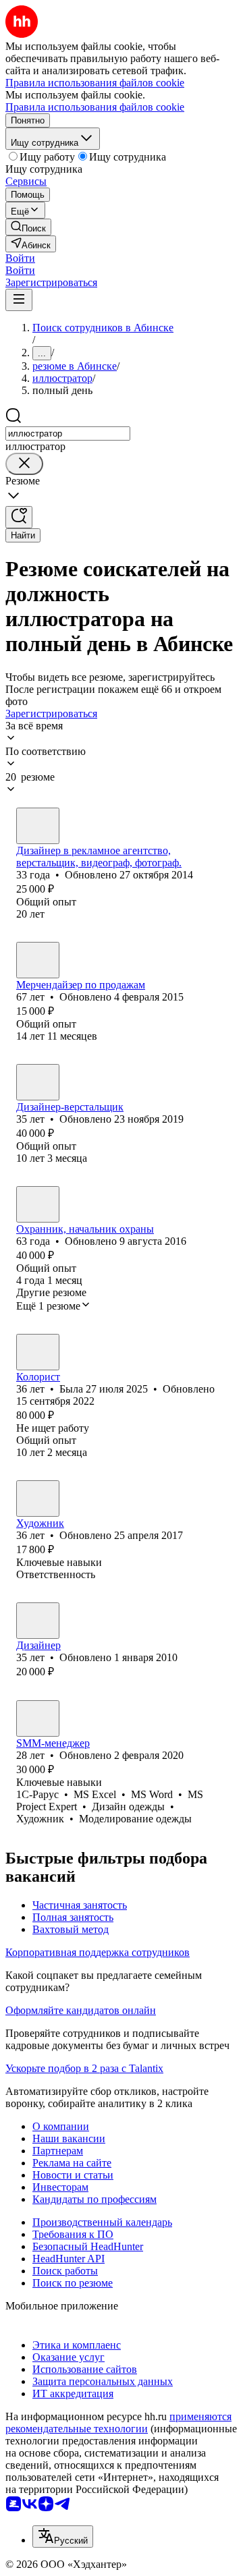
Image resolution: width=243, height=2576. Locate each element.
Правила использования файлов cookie (95, 107)
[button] (20, 258)
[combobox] (68, 433)
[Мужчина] (38, 826)
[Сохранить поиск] (19, 517)
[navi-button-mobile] (19, 300)
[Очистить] (24, 464)
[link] (28, 227)
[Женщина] (38, 1352)
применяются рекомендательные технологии (118, 2423)
